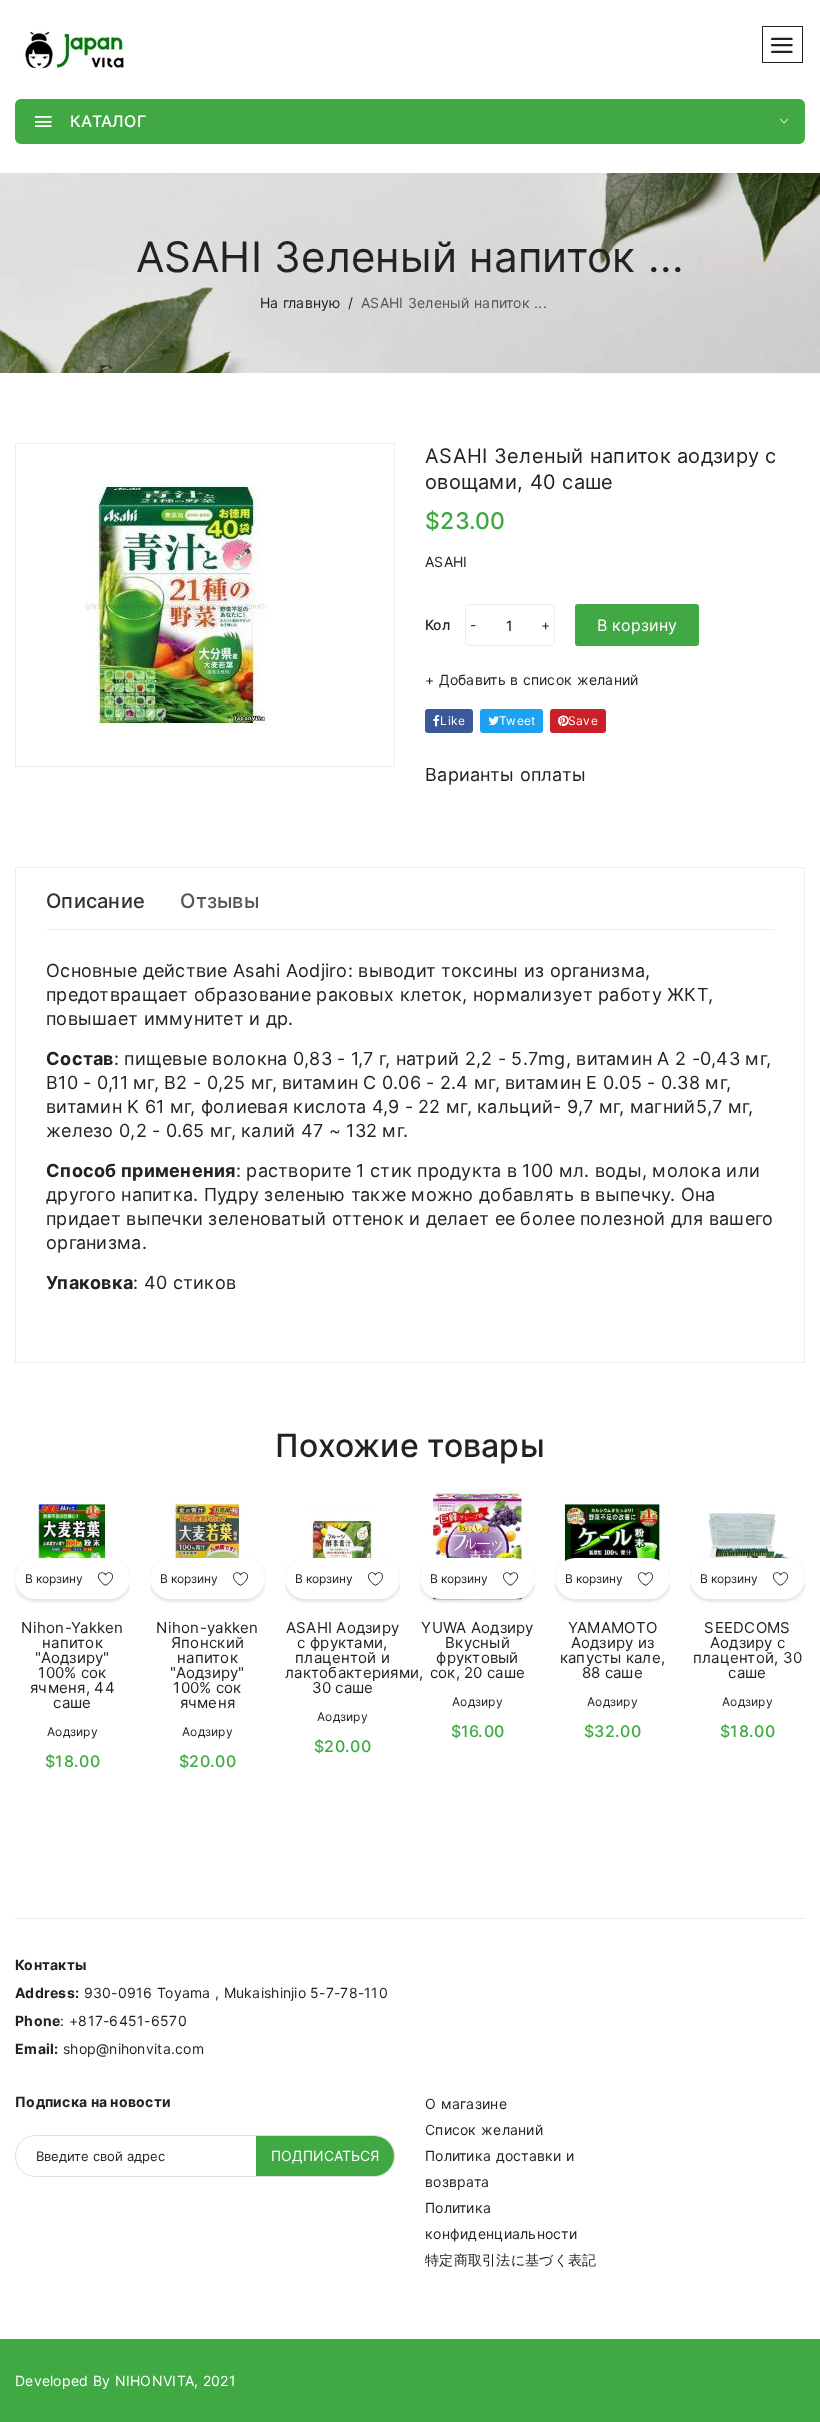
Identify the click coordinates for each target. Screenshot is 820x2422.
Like (452, 720)
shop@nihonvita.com (133, 2048)
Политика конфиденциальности (501, 2220)
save (583, 720)
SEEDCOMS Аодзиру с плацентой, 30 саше (748, 1650)
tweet (517, 720)
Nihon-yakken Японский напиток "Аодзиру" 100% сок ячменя (207, 1665)
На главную (300, 302)
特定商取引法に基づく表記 (510, 2259)
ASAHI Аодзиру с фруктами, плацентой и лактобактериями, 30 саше (354, 1657)
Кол (437, 624)
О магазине (466, 2103)
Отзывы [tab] (219, 901)
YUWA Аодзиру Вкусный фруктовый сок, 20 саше (477, 1650)
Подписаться (325, 2155)
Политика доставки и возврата (499, 2168)
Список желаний (484, 2129)
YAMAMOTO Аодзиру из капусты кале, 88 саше (613, 1650)
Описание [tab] (95, 901)
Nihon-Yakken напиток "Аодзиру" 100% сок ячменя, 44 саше (72, 1665)
